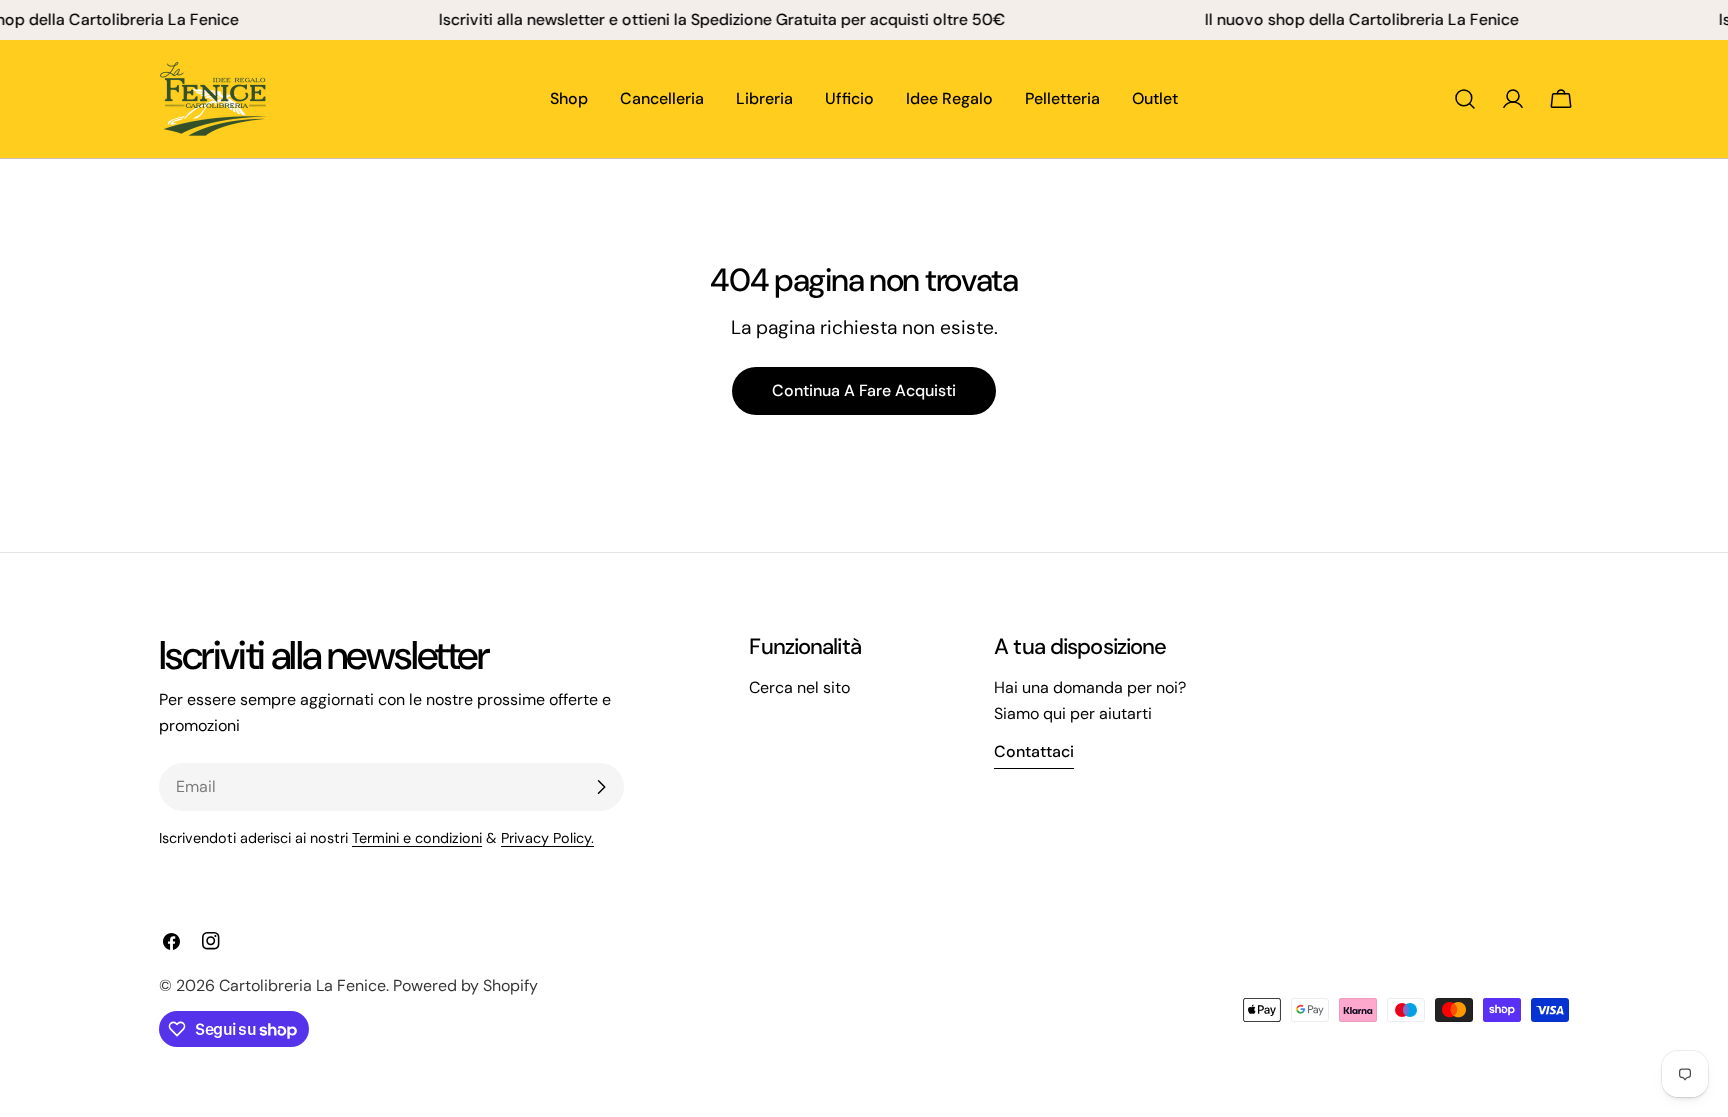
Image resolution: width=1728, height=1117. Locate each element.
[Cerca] (1465, 99)
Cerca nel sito (799, 687)
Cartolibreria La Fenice (302, 985)
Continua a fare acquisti (864, 390)
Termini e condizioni (417, 838)
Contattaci (1034, 751)
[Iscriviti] (601, 787)
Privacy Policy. (547, 838)
